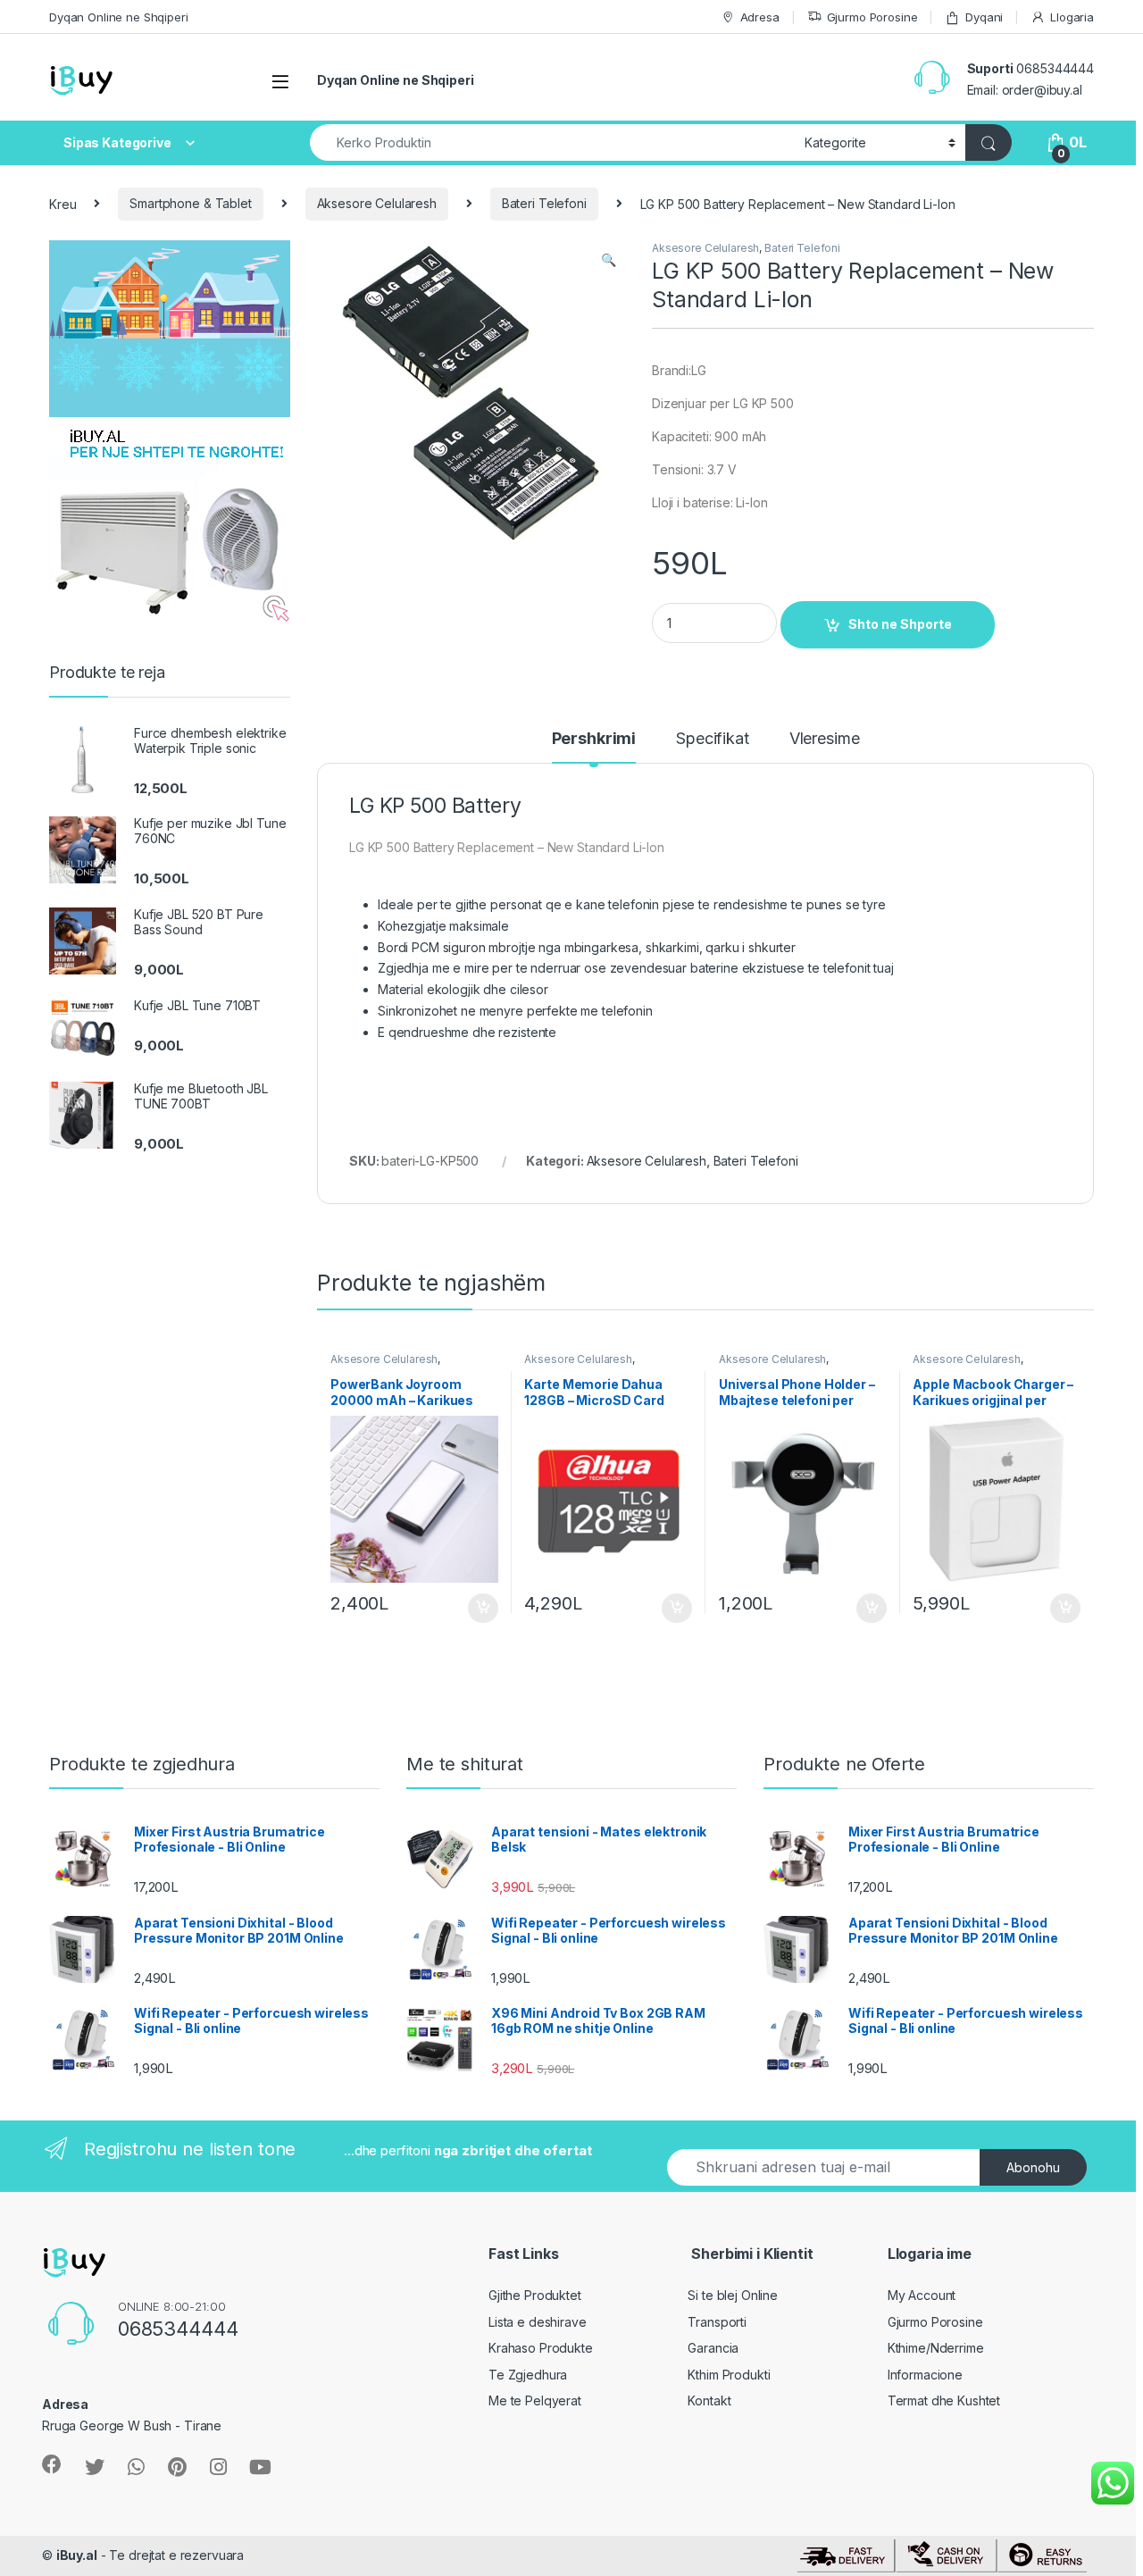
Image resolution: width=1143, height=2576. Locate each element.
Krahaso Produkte (541, 2348)
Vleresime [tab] (825, 739)
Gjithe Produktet (535, 2295)
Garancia (713, 2348)
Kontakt (709, 2400)
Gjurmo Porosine (872, 17)
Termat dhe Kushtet (944, 2400)
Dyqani (984, 17)
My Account (922, 2295)
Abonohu (1033, 2167)
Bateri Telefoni (544, 203)
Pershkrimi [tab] (594, 739)
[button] (609, 260)
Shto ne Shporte (900, 624)
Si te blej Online (733, 2295)
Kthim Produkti (729, 2375)
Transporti (717, 2322)
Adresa (760, 17)
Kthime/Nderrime (936, 2348)
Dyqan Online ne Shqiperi (119, 17)
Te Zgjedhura (528, 2375)
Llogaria (1072, 17)
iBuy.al (77, 2555)
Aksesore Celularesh (377, 203)
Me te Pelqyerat (535, 2400)
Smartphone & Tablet (190, 203)
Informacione (925, 2375)
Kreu (63, 203)
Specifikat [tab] (713, 739)
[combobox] (552, 142)
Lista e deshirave (538, 2322)
